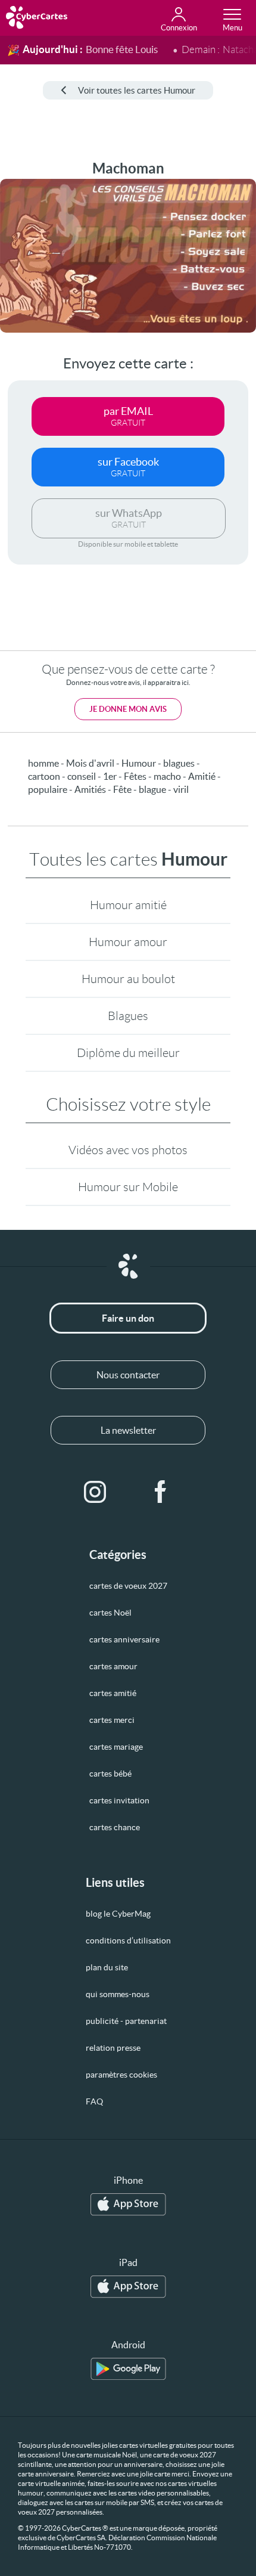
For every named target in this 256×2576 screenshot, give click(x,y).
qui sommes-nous (118, 1994)
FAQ (94, 2101)
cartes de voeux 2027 (128, 1586)
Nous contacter (128, 1375)
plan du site (107, 1967)
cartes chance (115, 1827)
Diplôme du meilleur (128, 1053)
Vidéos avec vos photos (128, 1150)
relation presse (113, 2048)
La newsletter (128, 1430)
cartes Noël (110, 1613)
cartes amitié (113, 1693)
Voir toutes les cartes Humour (137, 90)
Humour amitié (128, 905)
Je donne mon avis (128, 709)
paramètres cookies (121, 2075)
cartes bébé (110, 1774)
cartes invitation (119, 1800)
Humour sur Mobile (128, 1187)
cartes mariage (116, 1747)
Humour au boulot (128, 979)
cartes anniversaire (124, 1639)
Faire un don (128, 1318)
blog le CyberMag (118, 1914)
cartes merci (112, 1720)
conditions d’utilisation (128, 1940)
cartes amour (113, 1666)
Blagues (128, 1016)
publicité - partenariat (126, 2021)
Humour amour (128, 942)
